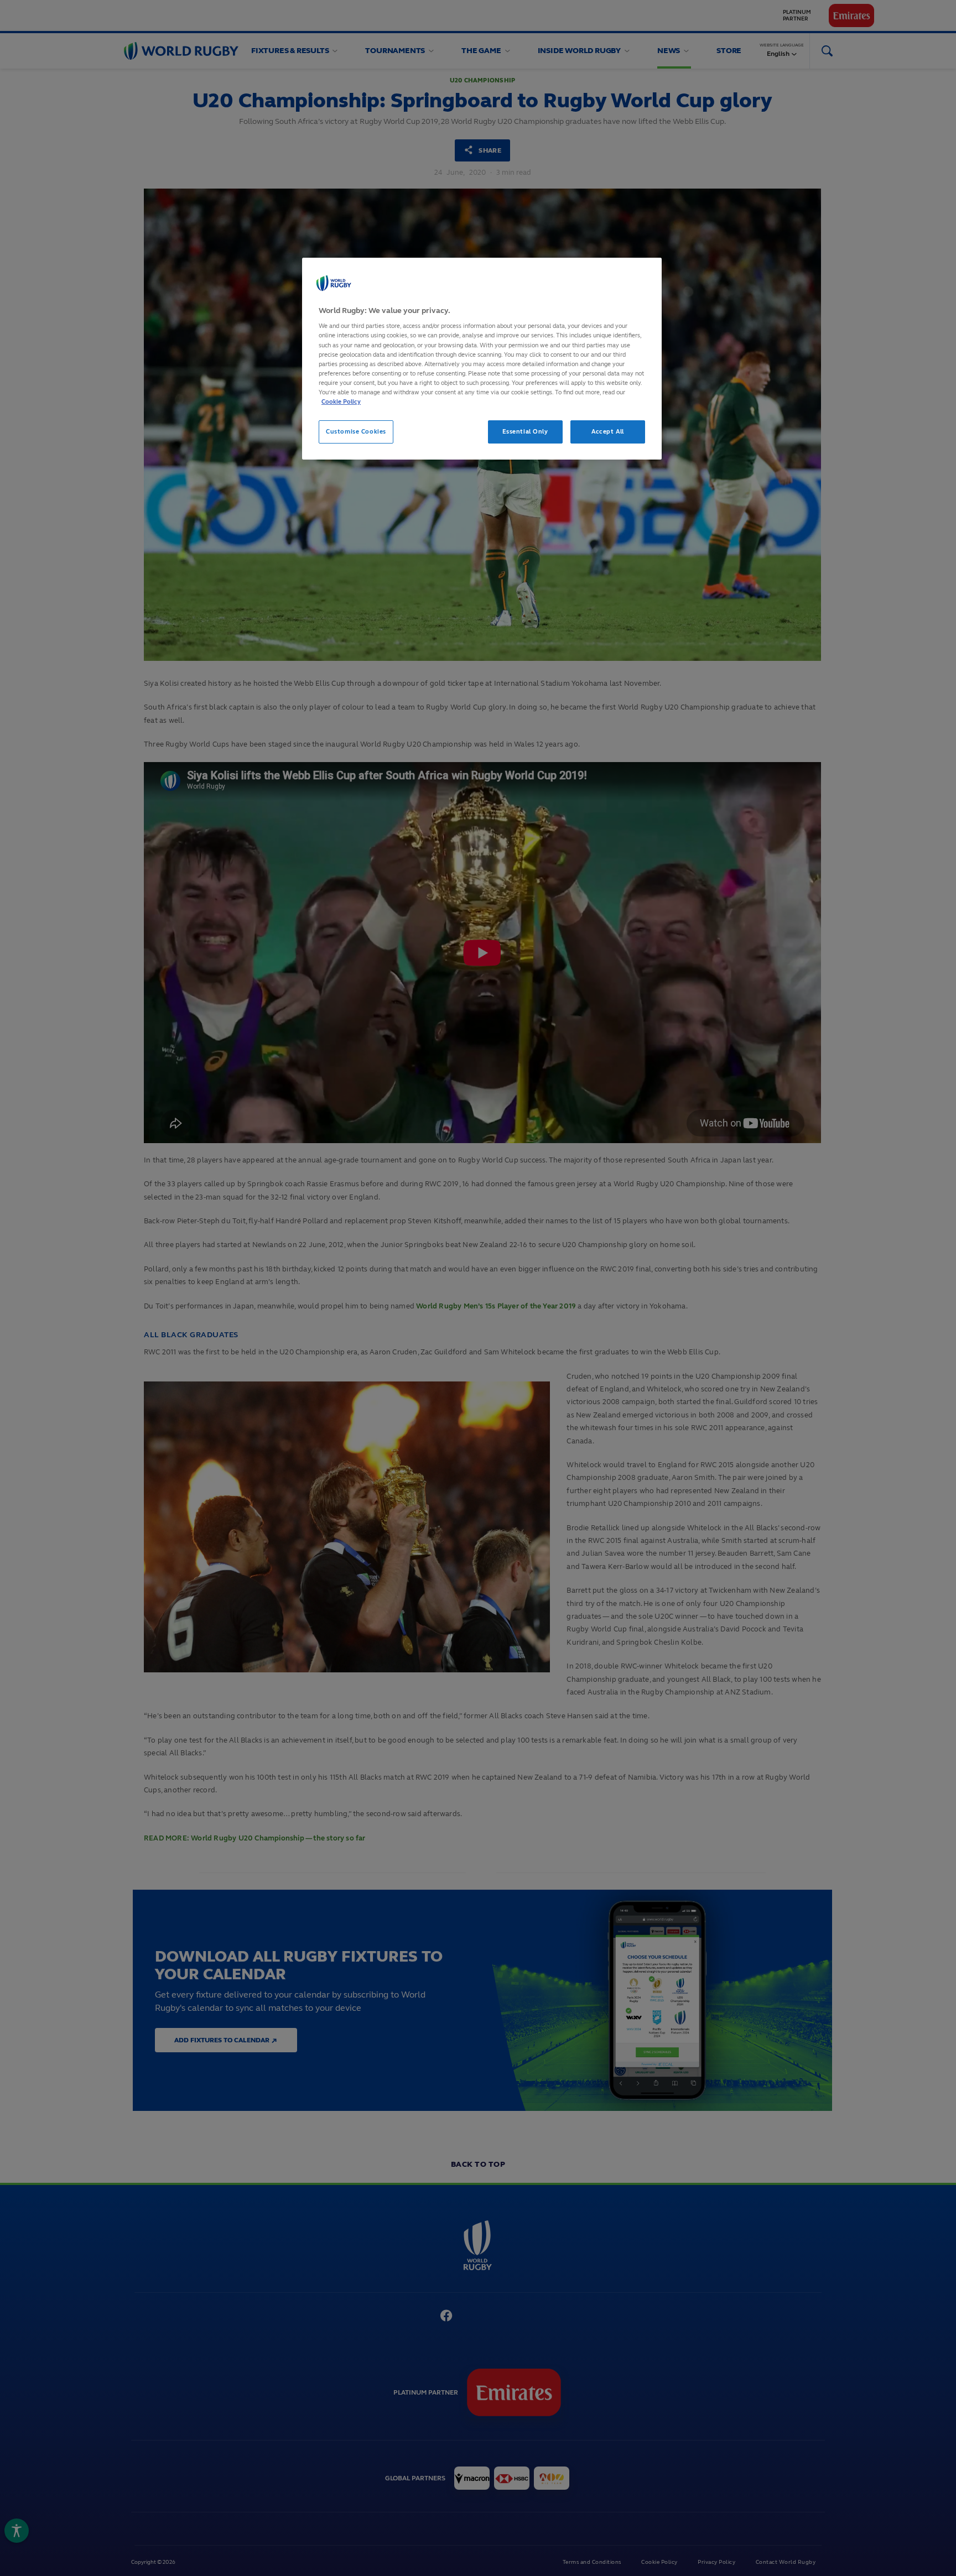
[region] (482, 359)
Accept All (608, 431)
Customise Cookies (356, 431)
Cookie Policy (341, 401)
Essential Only (525, 431)
